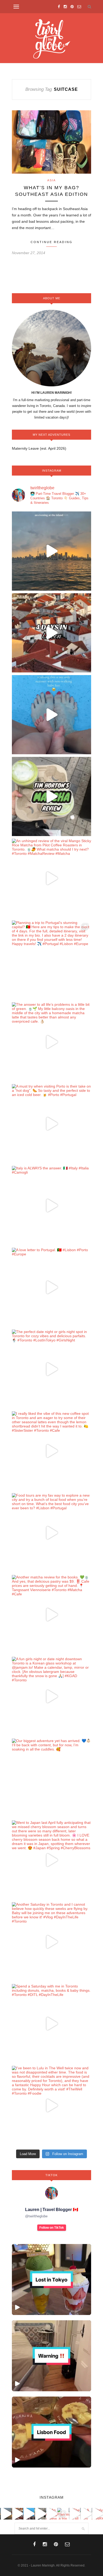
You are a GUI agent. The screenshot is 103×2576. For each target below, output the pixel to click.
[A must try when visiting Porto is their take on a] (51, 1124)
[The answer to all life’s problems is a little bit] (51, 1042)
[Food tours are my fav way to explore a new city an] (51, 1533)
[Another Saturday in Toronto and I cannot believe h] (51, 1942)
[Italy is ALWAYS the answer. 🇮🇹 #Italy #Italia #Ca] (51, 1206)
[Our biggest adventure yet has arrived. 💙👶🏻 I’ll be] (51, 1778)
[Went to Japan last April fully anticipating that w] (51, 1860)
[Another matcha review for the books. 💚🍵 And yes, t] (51, 1615)
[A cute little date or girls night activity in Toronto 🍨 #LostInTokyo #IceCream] (51, 2280)
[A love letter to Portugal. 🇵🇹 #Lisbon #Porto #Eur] (51, 1287)
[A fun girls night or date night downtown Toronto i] (51, 1696)
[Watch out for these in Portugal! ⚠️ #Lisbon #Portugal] (51, 2356)
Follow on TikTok (52, 2228)
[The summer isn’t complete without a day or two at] (51, 551)
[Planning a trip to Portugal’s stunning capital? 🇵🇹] (51, 960)
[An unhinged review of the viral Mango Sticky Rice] (51, 878)
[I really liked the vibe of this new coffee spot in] (51, 1451)
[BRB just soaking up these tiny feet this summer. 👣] (51, 715)
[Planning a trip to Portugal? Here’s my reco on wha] (51, 633)
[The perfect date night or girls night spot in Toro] (51, 1369)
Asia (51, 180)
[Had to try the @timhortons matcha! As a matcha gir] (51, 796)
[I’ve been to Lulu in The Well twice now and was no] (51, 2105)
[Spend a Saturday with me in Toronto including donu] (51, 2024)
